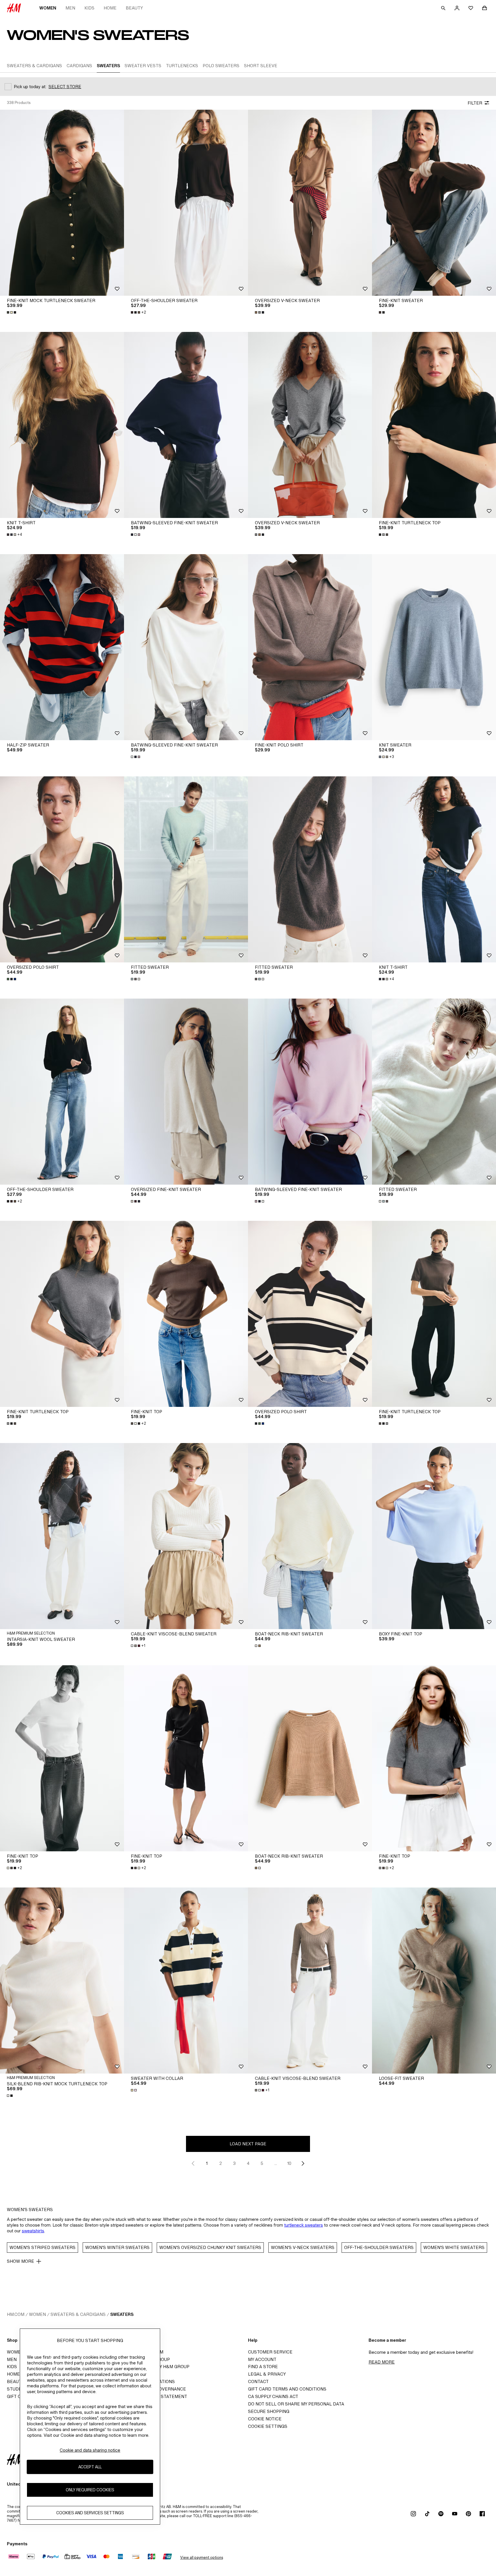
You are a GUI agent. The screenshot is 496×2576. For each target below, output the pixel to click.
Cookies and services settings (90, 2513)
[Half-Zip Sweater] (62, 647)
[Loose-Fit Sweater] (434, 1981)
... (276, 2163)
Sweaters (122, 2314)
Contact (258, 2381)
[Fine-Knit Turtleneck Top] (434, 425)
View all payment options (202, 2557)
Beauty (134, 8)
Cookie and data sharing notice (90, 2450)
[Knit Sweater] (434, 647)
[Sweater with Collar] (186, 1981)
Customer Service (270, 2352)
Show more (21, 2261)
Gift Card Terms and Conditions (287, 2389)
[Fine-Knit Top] (186, 1314)
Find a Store (263, 2367)
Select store (65, 87)
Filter (475, 103)
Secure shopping (269, 2411)
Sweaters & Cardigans (78, 2314)
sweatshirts (33, 2231)
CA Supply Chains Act (273, 2396)
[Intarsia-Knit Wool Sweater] (62, 1536)
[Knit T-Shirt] (62, 425)
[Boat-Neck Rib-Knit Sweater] (310, 1536)
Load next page (248, 2144)
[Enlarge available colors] (12, 312)
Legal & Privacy (267, 2374)
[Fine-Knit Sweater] (434, 203)
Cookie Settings (268, 2426)
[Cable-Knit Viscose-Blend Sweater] (186, 1536)
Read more (382, 2362)
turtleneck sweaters (304, 2225)
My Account (262, 2359)
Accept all (90, 2467)
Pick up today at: (30, 87)
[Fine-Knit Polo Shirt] (310, 647)
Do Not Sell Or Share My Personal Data (296, 2404)
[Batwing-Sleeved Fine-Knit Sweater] (186, 425)
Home (110, 8)
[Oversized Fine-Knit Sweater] (186, 1092)
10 (289, 2163)
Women (48, 8)
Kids (89, 8)
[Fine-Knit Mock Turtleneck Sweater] (62, 203)
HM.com (16, 2314)
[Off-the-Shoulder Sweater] (186, 203)
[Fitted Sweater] (186, 869)
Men (70, 8)
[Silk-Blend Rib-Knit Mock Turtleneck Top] (62, 1981)
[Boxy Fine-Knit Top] (434, 1536)
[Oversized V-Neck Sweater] (310, 203)
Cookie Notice (265, 2419)
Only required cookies (90, 2490)
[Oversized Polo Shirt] (62, 869)
